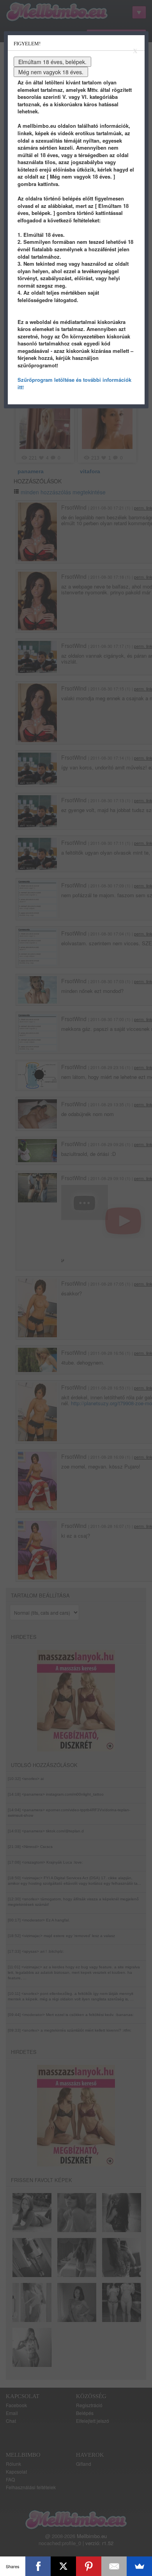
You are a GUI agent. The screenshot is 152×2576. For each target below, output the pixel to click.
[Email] (114, 2566)
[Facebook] (38, 2566)
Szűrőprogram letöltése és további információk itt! (74, 383)
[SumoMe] (139, 2566)
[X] (63, 2566)
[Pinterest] (89, 2566)
